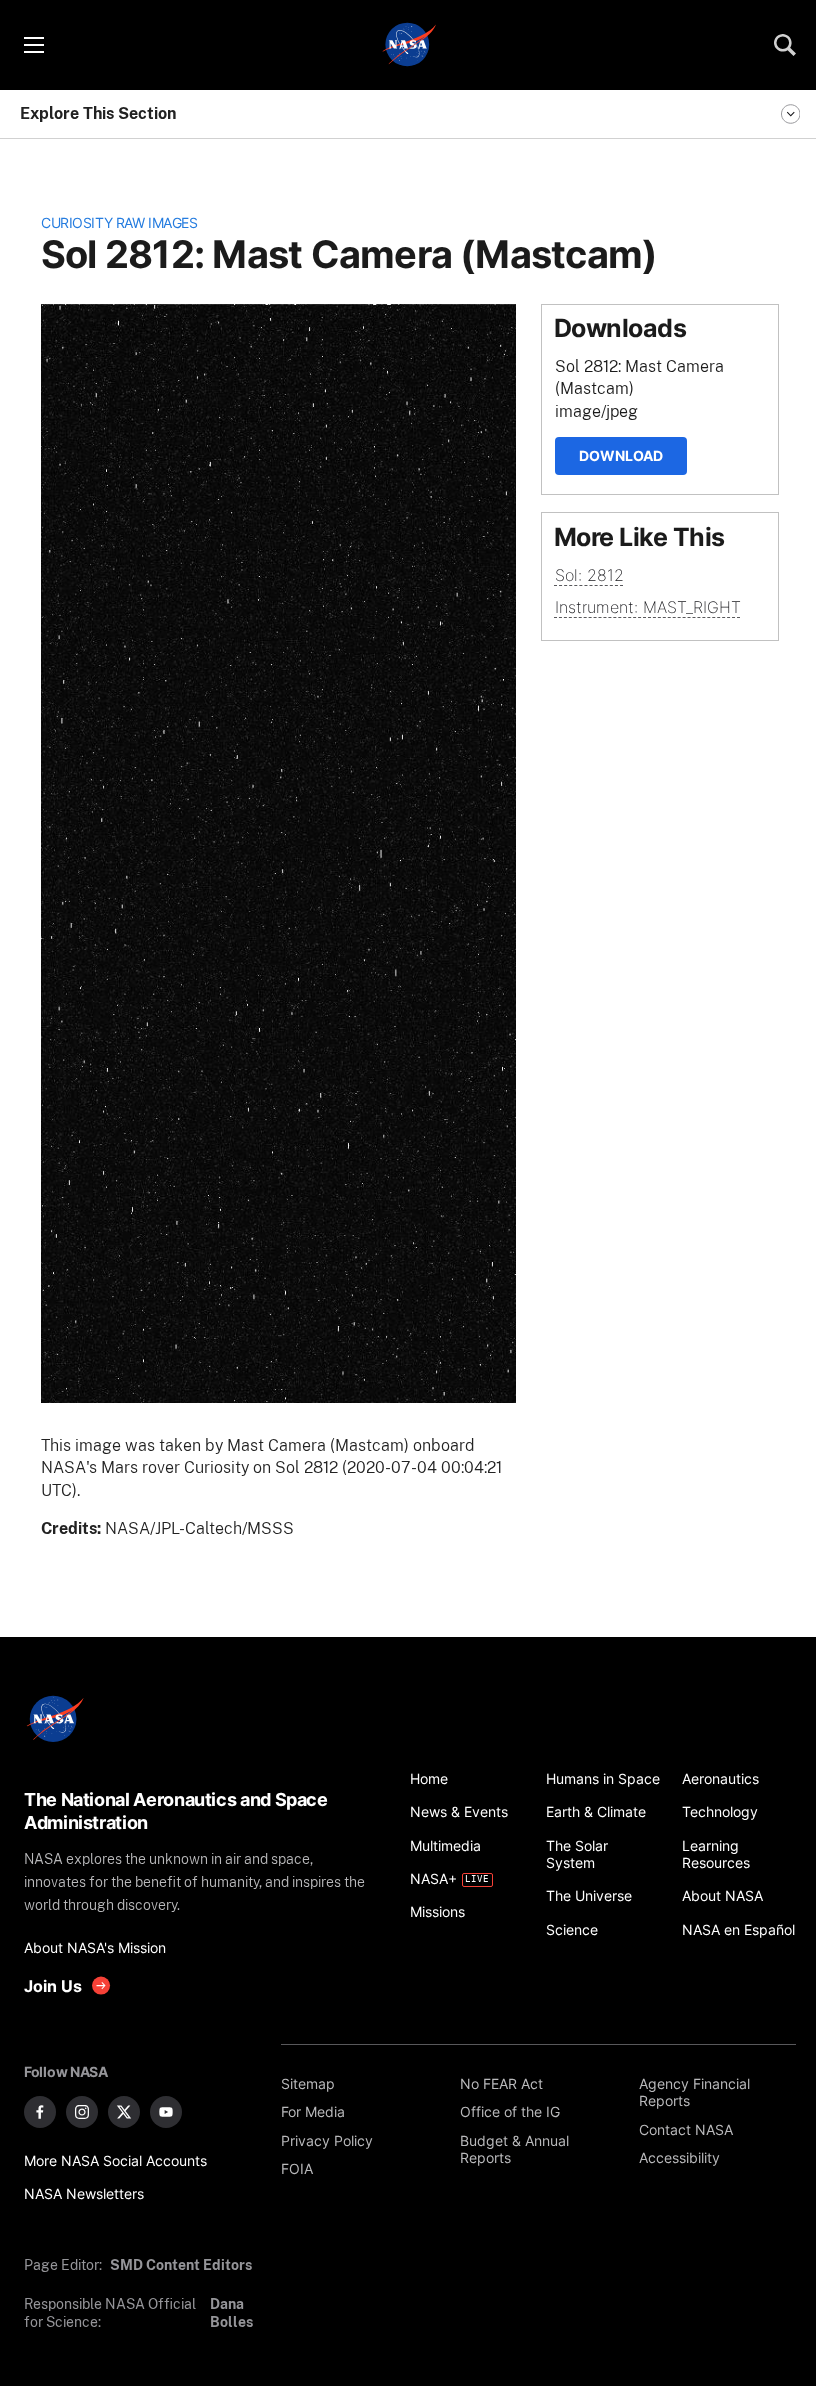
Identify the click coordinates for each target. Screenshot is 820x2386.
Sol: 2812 (589, 575)
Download (621, 455)
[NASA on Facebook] (40, 2112)
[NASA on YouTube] (166, 2112)
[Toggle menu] (33, 45)
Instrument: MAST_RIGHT (648, 607)
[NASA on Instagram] (82, 2112)
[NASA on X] (124, 2112)
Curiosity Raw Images (119, 222)
